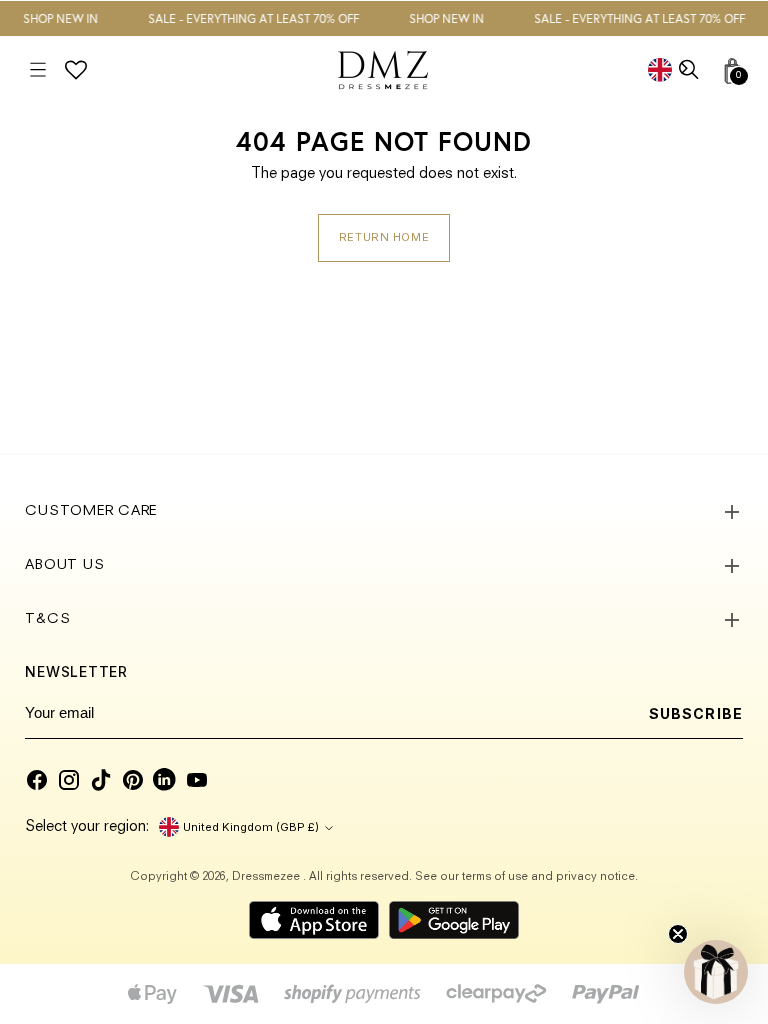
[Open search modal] (690, 70)
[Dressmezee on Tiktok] (101, 780)
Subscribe (695, 713)
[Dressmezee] (383, 70)
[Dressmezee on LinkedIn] (165, 780)
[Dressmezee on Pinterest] (133, 780)
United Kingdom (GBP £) (251, 827)
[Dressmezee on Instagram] (69, 780)
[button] (716, 972)
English (675, 69)
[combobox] (675, 69)
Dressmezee (267, 877)
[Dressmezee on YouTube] (197, 780)
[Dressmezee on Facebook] (37, 780)
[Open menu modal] (37, 70)
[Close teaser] (678, 934)
